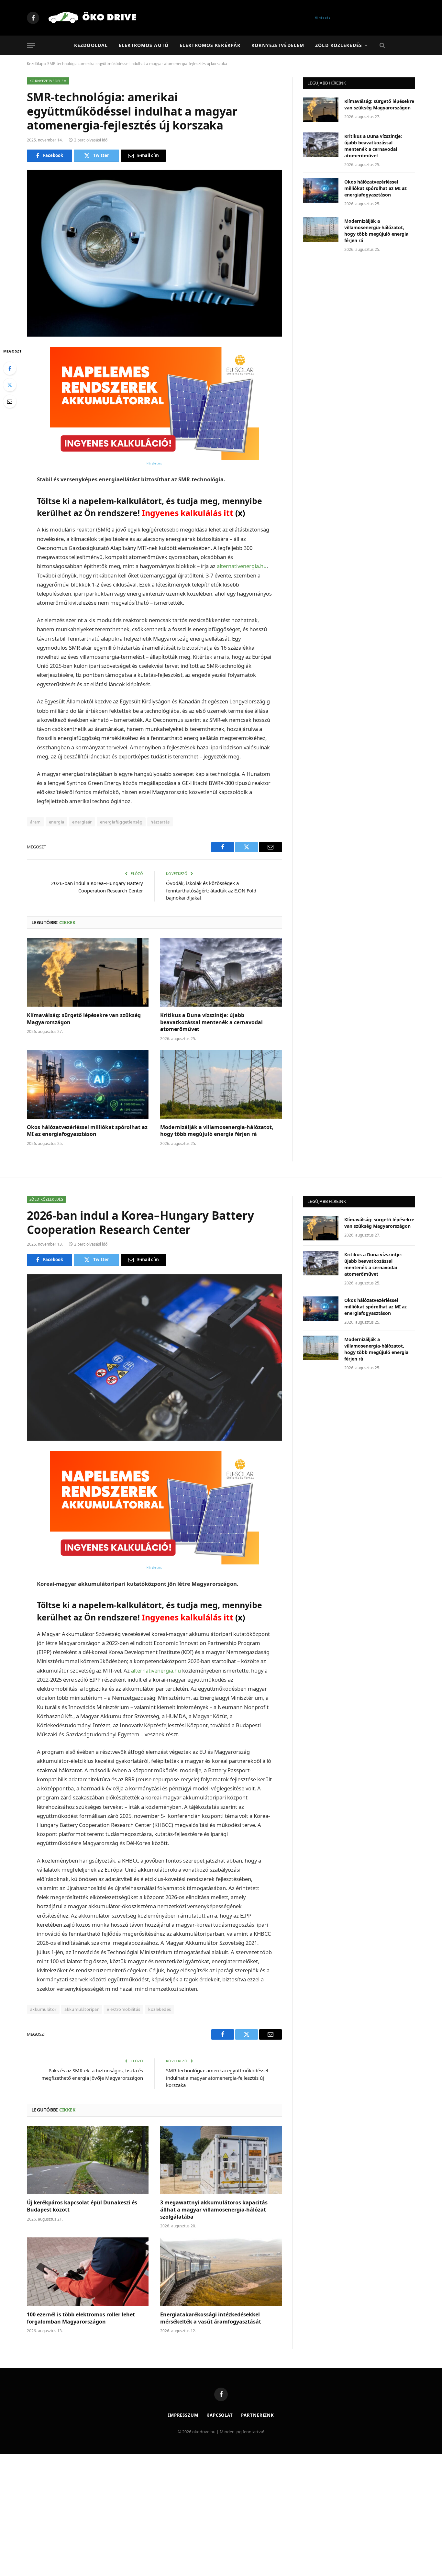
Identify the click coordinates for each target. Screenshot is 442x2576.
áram (35, 822)
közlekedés (160, 2009)
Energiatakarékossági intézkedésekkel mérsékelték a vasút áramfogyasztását (211, 2318)
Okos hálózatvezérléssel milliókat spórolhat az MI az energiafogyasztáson (87, 1131)
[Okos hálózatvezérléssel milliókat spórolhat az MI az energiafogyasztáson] (88, 1084)
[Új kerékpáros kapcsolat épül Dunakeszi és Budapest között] (88, 2160)
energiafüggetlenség (121, 822)
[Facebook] (10, 368)
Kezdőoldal (91, 45)
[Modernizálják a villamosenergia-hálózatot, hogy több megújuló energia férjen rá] (221, 1084)
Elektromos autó (144, 45)
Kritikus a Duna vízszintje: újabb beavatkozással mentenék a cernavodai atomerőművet (211, 1022)
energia (57, 822)
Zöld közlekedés (339, 45)
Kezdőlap (35, 64)
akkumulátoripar (82, 2009)
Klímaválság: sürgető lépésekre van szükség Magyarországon (84, 1019)
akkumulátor (43, 2009)
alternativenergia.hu (242, 566)
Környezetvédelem (278, 45)
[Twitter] (10, 385)
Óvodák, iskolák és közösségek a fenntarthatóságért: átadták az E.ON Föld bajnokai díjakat (211, 890)
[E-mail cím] (10, 401)
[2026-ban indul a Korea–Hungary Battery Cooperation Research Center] (154, 1357)
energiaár (82, 822)
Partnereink (258, 2415)
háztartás (160, 822)
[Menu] (31, 45)
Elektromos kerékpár (210, 45)
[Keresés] (382, 45)
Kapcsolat (220, 2415)
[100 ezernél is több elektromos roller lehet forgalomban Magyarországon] (88, 2272)
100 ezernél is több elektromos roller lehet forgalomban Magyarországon (81, 2318)
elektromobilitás (123, 2009)
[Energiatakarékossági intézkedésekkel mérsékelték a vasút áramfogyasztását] (221, 2272)
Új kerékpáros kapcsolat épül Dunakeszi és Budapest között (82, 2206)
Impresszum (183, 2415)
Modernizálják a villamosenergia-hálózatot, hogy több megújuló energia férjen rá (217, 1131)
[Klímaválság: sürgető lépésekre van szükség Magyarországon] (88, 972)
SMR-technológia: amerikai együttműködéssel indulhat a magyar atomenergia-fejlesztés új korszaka (217, 2078)
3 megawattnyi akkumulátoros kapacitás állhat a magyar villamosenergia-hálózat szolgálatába (214, 2210)
